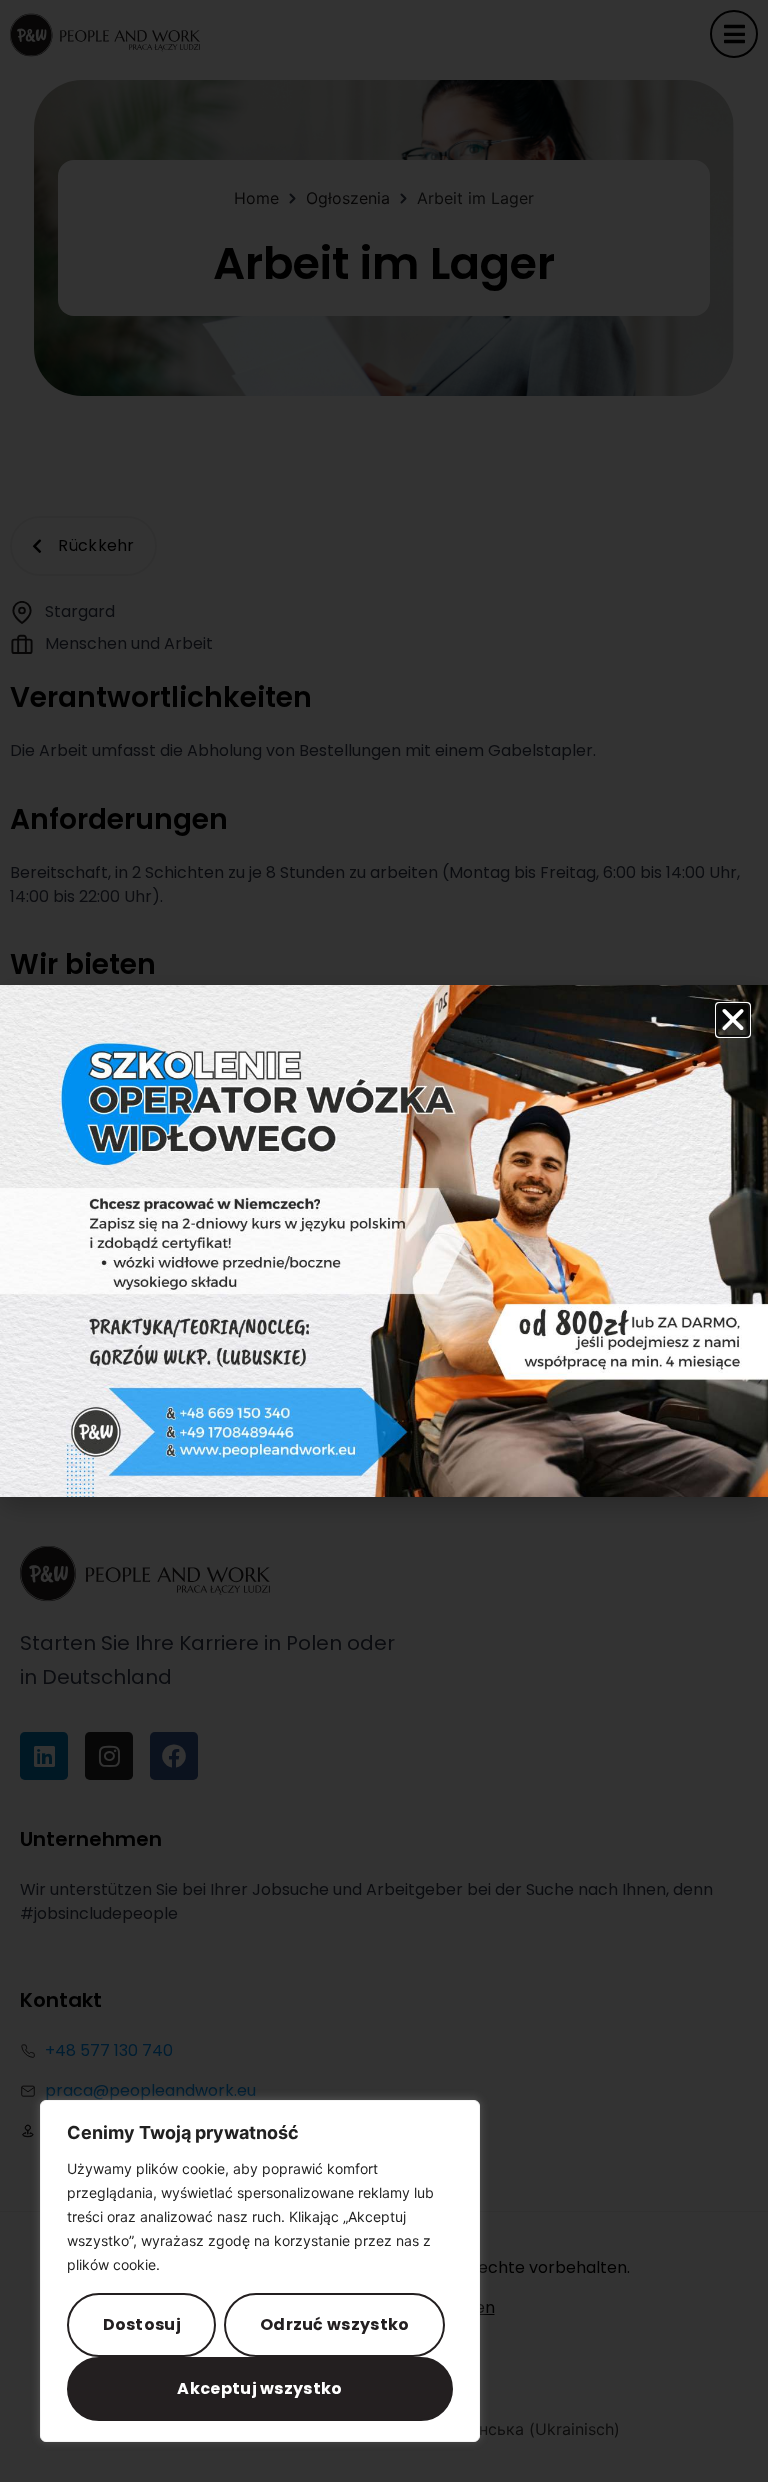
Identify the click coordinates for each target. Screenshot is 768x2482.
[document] (384, 1241)
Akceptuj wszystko (259, 2388)
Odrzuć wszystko (335, 2324)
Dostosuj (142, 2324)
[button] (733, 1020)
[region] (260, 2271)
